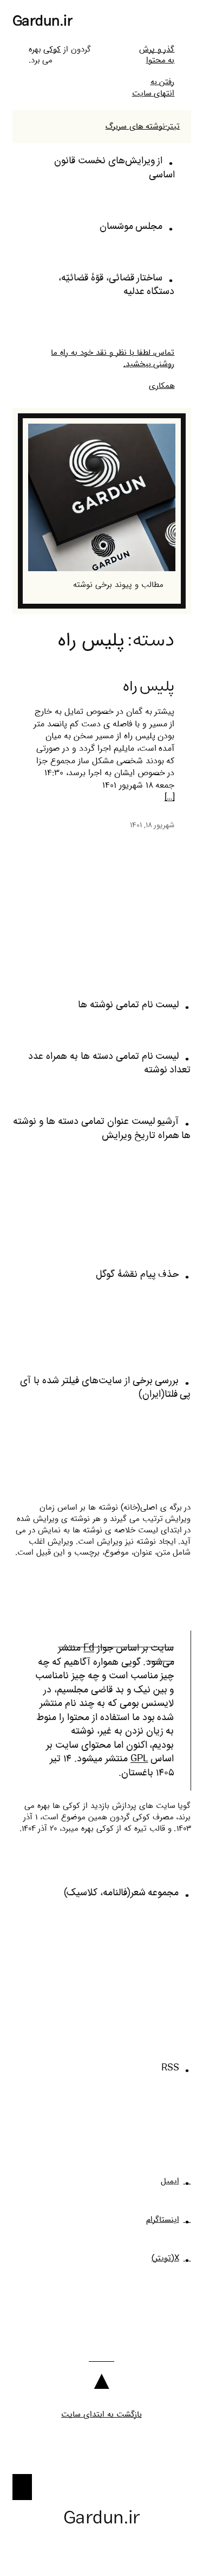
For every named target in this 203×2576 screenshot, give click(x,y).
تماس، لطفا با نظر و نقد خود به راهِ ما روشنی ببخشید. (113, 358)
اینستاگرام (163, 2220)
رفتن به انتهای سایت (153, 88)
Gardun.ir (43, 21)
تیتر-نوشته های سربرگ (143, 126)
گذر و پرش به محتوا (157, 55)
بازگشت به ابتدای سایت (101, 2414)
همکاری (162, 386)
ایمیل (170, 2181)
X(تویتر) (165, 2258)
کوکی (52, 49)
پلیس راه (149, 686)
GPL (139, 1759)
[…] (170, 798)
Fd (89, 1648)
